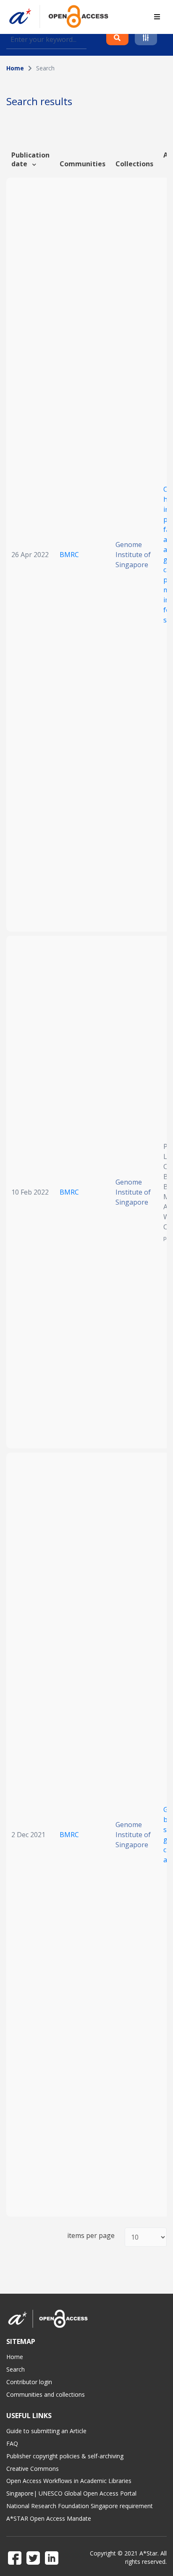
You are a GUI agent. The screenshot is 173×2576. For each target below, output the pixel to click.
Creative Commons (33, 2469)
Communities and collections (46, 2394)
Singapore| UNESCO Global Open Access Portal (71, 2493)
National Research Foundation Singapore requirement (80, 2506)
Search (16, 2369)
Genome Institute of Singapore (133, 555)
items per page (91, 2236)
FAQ (12, 2443)
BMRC (69, 555)
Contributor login (29, 2382)
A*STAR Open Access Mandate (49, 2518)
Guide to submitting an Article (46, 2431)
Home (15, 68)
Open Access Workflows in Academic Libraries (69, 2481)
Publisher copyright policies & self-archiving (65, 2456)
